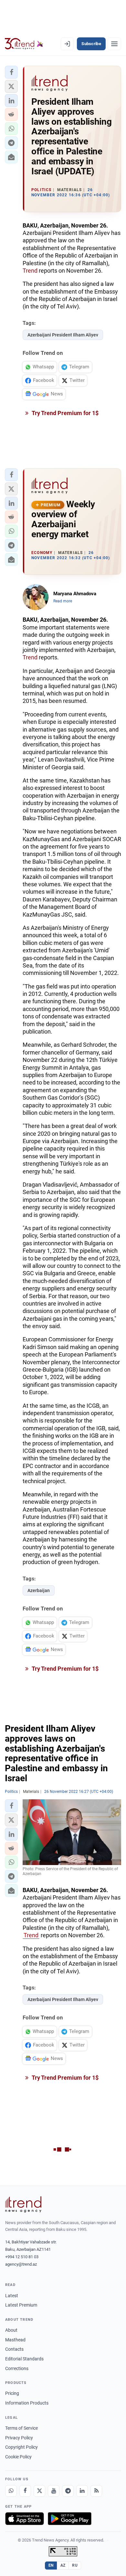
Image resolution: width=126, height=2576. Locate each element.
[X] (39, 2491)
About (11, 2330)
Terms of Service (21, 2428)
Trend (30, 271)
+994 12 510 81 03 (22, 2257)
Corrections (17, 2368)
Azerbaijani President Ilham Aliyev (63, 335)
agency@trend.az (21, 2264)
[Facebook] (25, 2491)
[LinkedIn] (82, 2491)
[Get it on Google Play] (70, 2519)
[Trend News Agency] (23, 2204)
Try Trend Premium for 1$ (65, 413)
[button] (11, 72)
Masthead (15, 2340)
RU (75, 2565)
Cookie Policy (18, 2457)
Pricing (12, 2393)
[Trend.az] (24, 44)
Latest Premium (21, 2305)
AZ (63, 2565)
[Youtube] (54, 2491)
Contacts (14, 2349)
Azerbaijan (39, 1590)
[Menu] (114, 44)
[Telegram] (68, 2491)
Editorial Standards (24, 2359)
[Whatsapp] (11, 2491)
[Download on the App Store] (25, 2519)
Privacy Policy (19, 2438)
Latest (12, 2296)
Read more (63, 601)
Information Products (27, 2403)
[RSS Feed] (96, 2491)
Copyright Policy (21, 2447)
